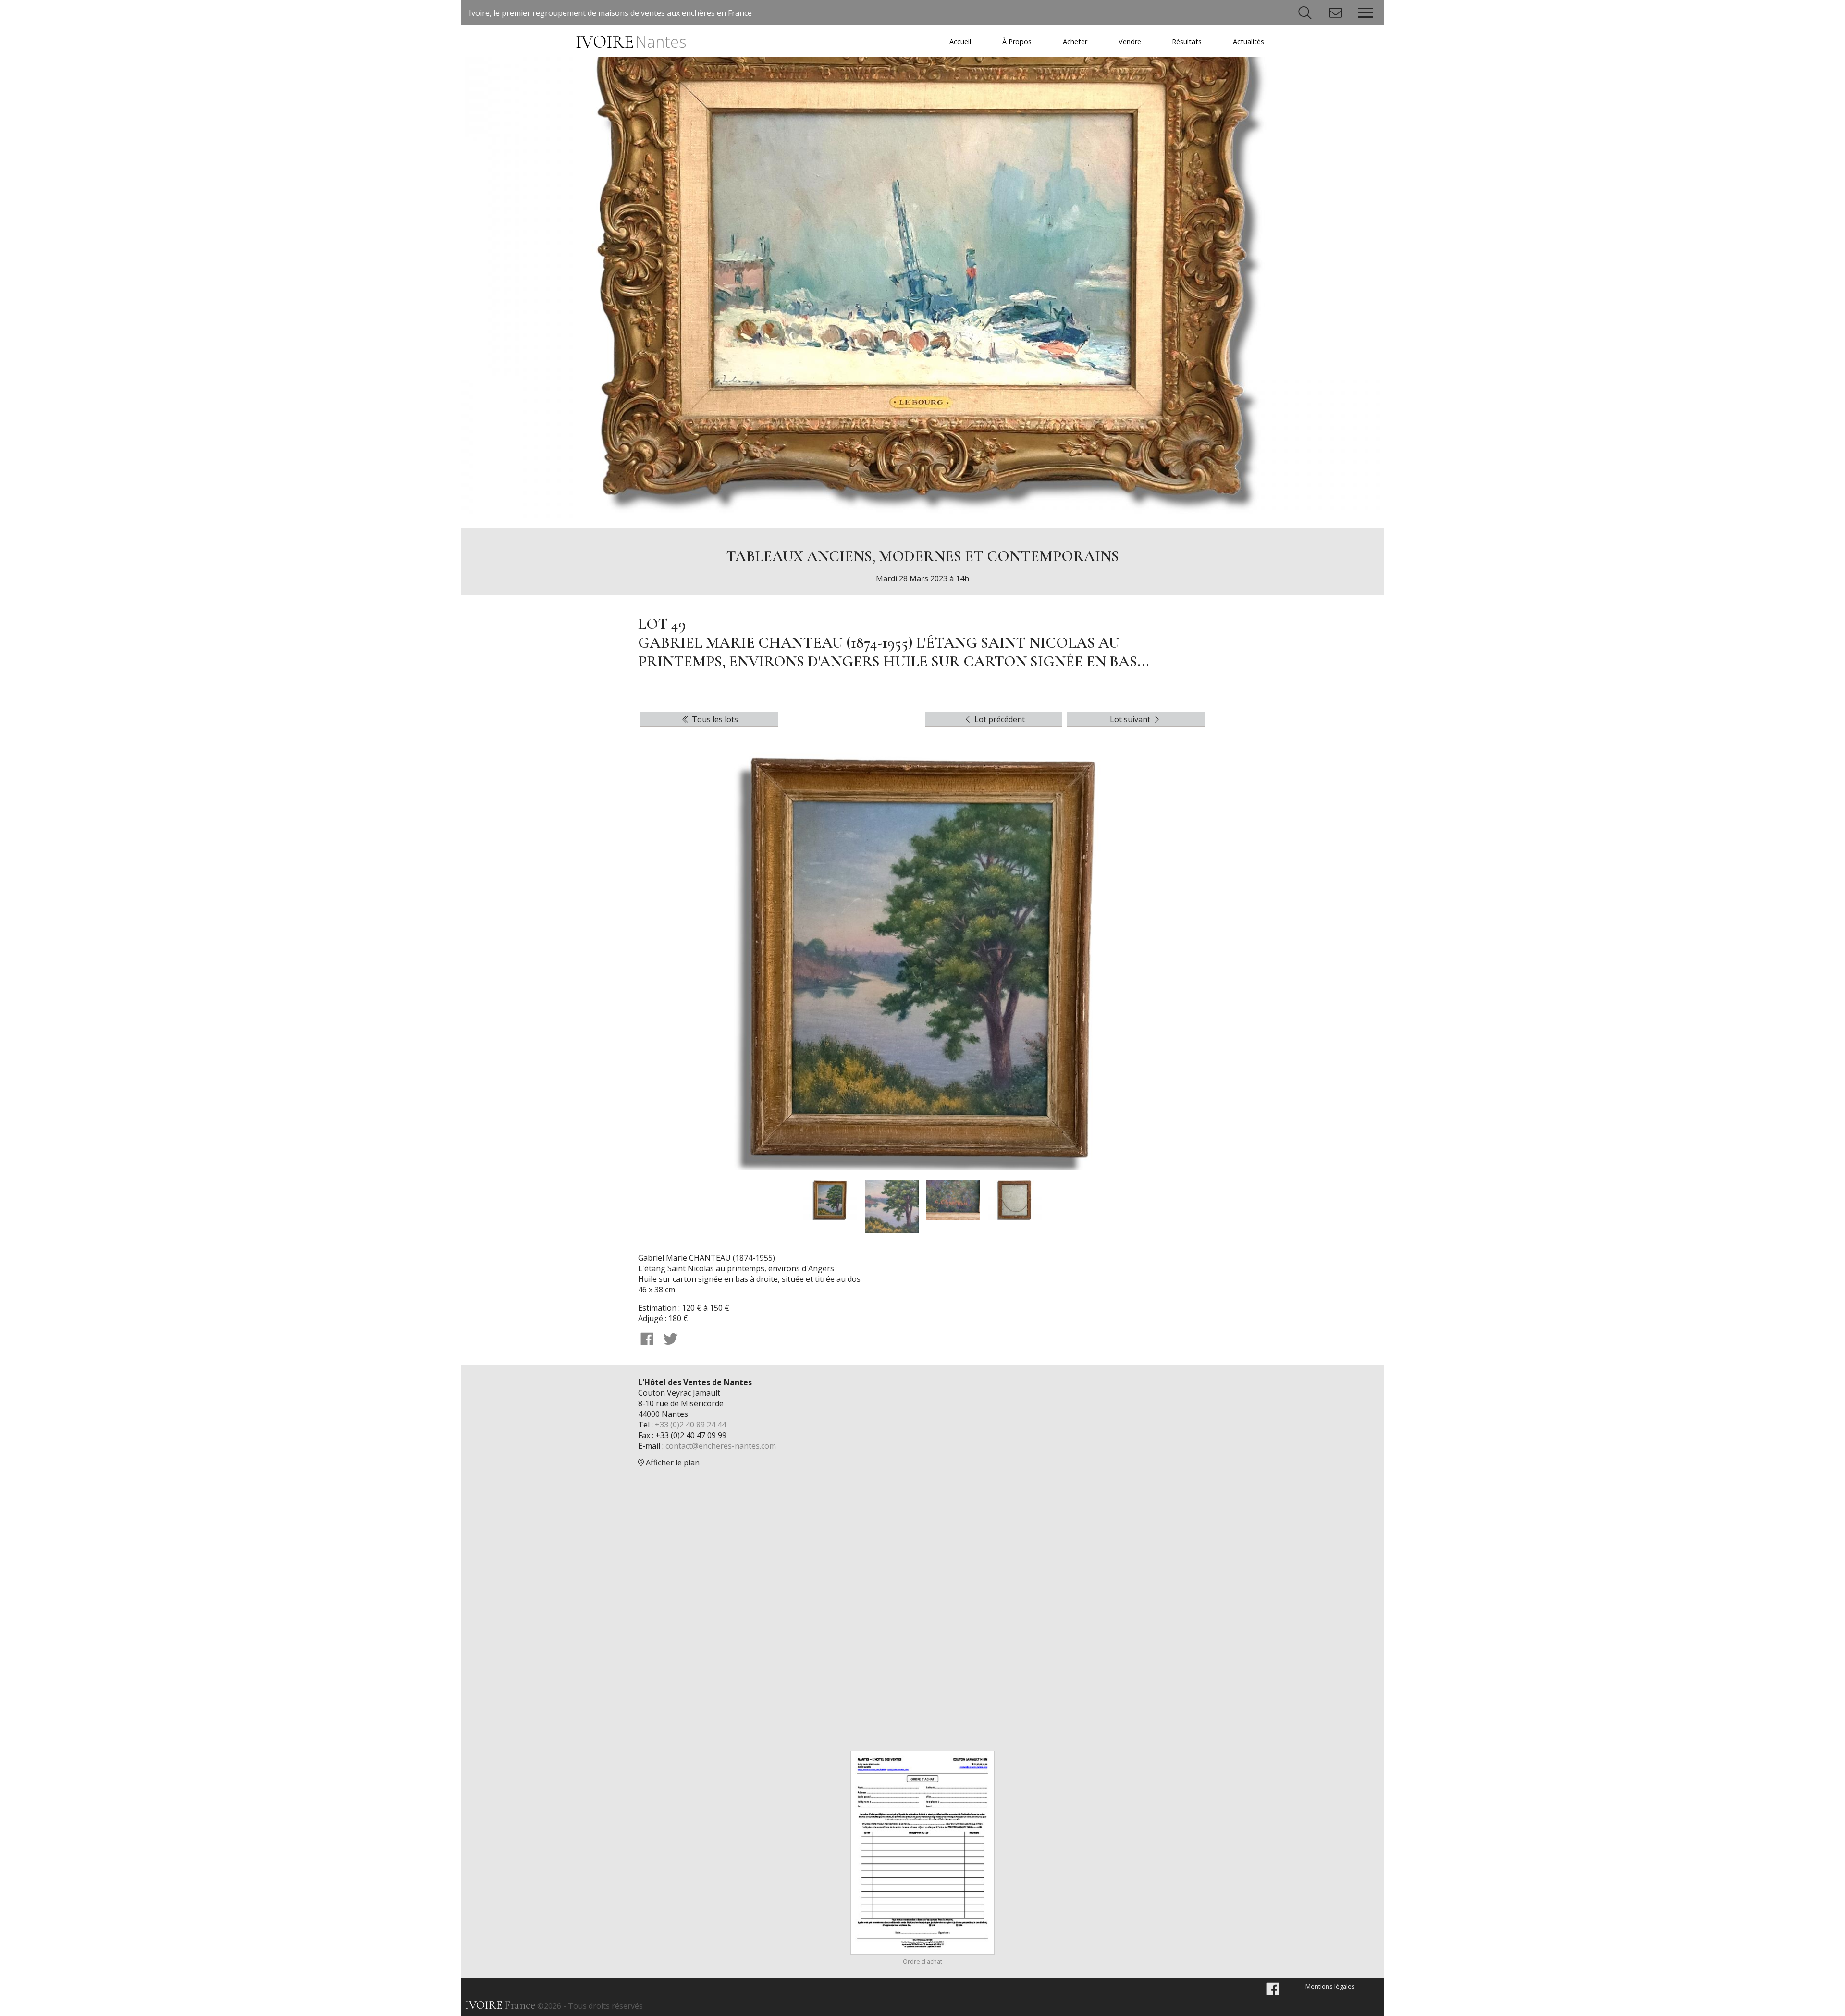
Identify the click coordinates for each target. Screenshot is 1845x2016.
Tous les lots (714, 719)
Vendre (1130, 42)
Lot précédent (999, 719)
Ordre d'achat (922, 1961)
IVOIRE (631, 42)
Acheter (1075, 42)
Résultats (1187, 42)
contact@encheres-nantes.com (721, 1446)
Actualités (1248, 42)
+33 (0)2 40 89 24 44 (690, 1425)
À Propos (1017, 42)
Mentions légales (1330, 1986)
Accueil (960, 42)
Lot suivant (1131, 719)
